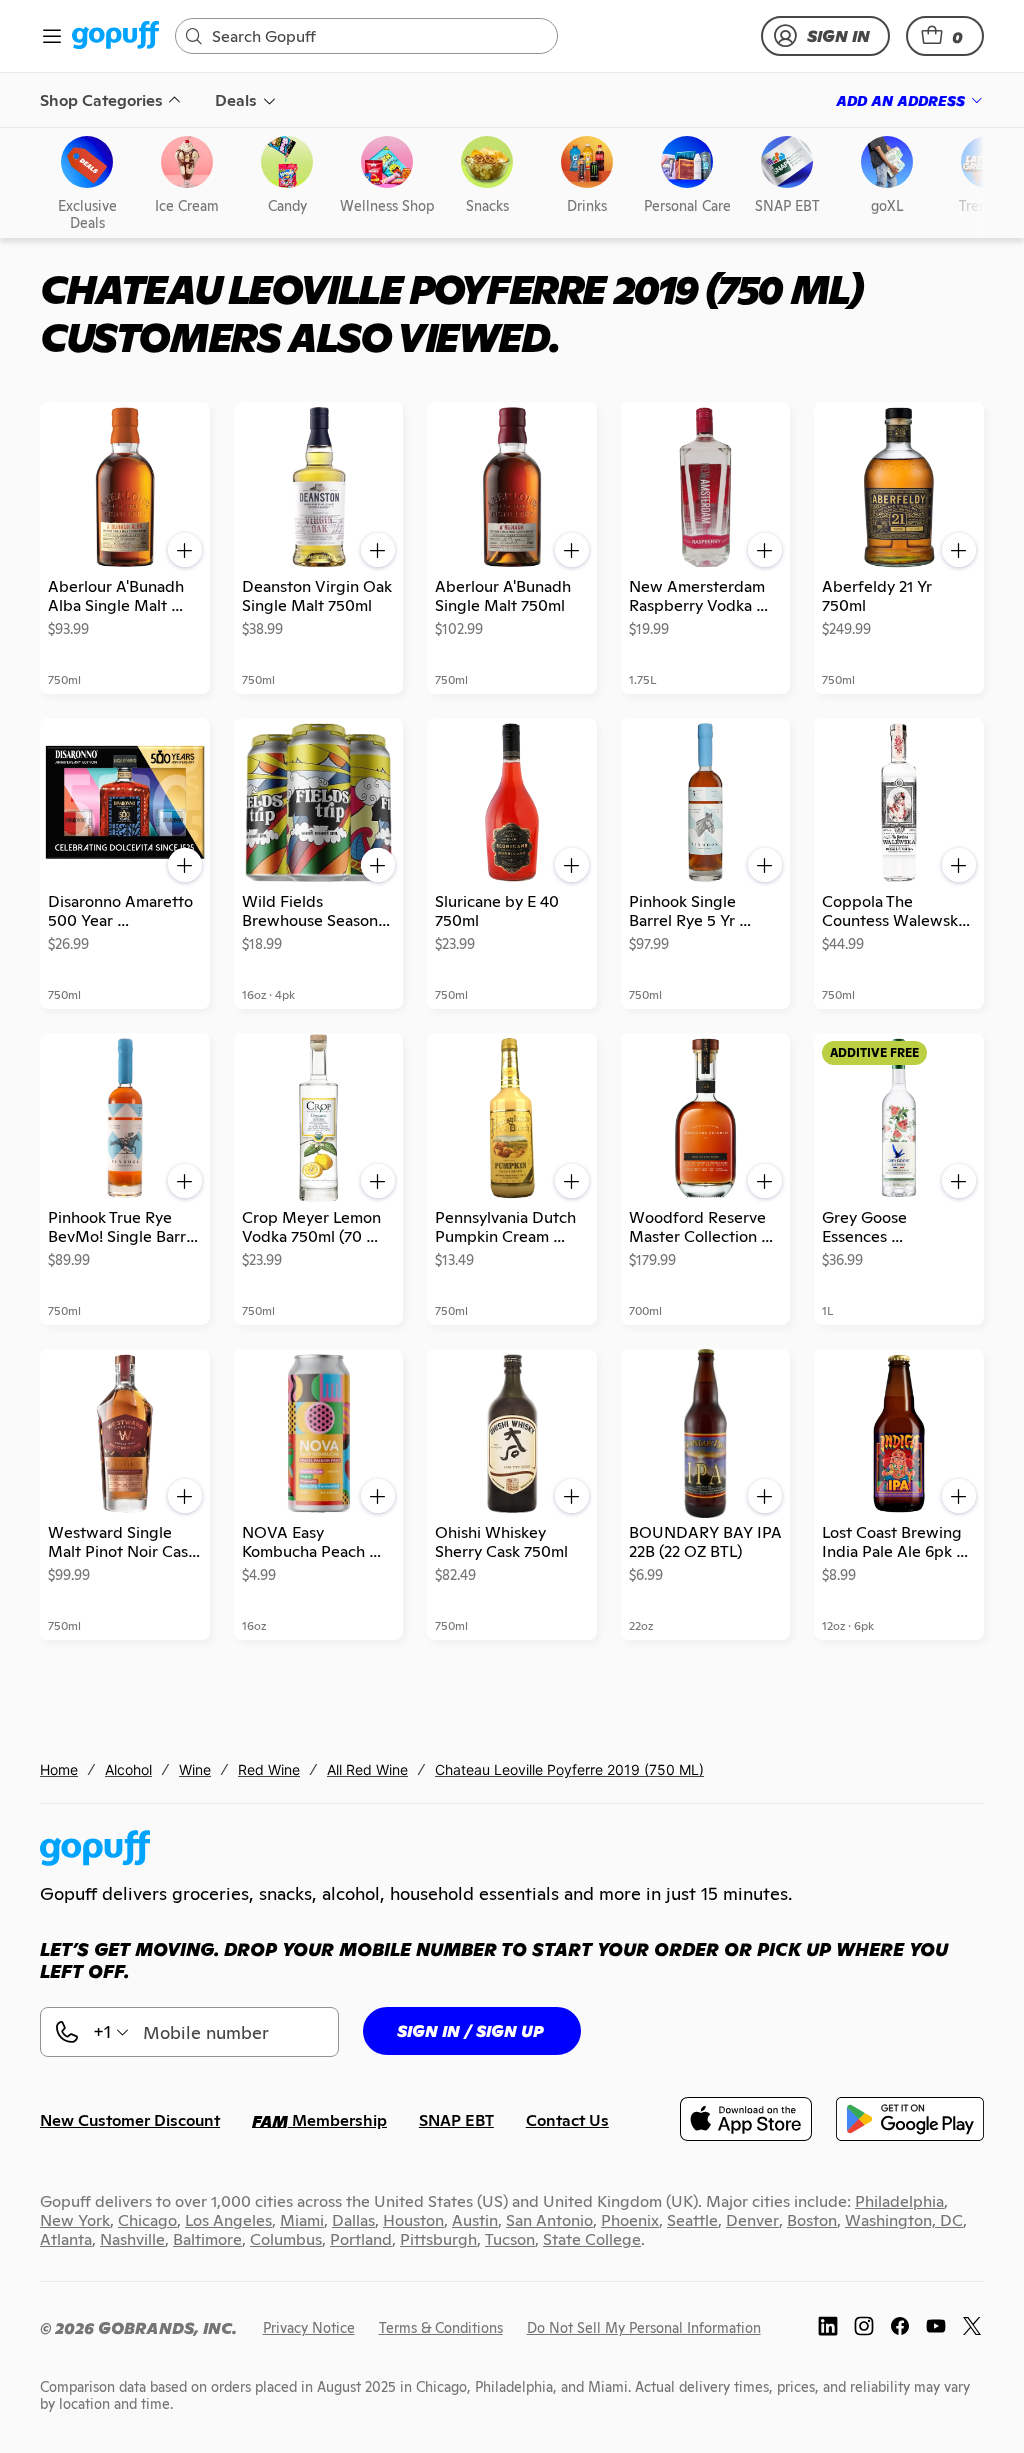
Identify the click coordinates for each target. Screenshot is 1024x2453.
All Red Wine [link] (367, 1769)
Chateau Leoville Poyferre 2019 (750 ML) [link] (569, 1769)
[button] (945, 36)
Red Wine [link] (269, 1769)
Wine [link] (195, 1769)
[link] (115, 36)
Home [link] (59, 1769)
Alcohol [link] (128, 1769)
